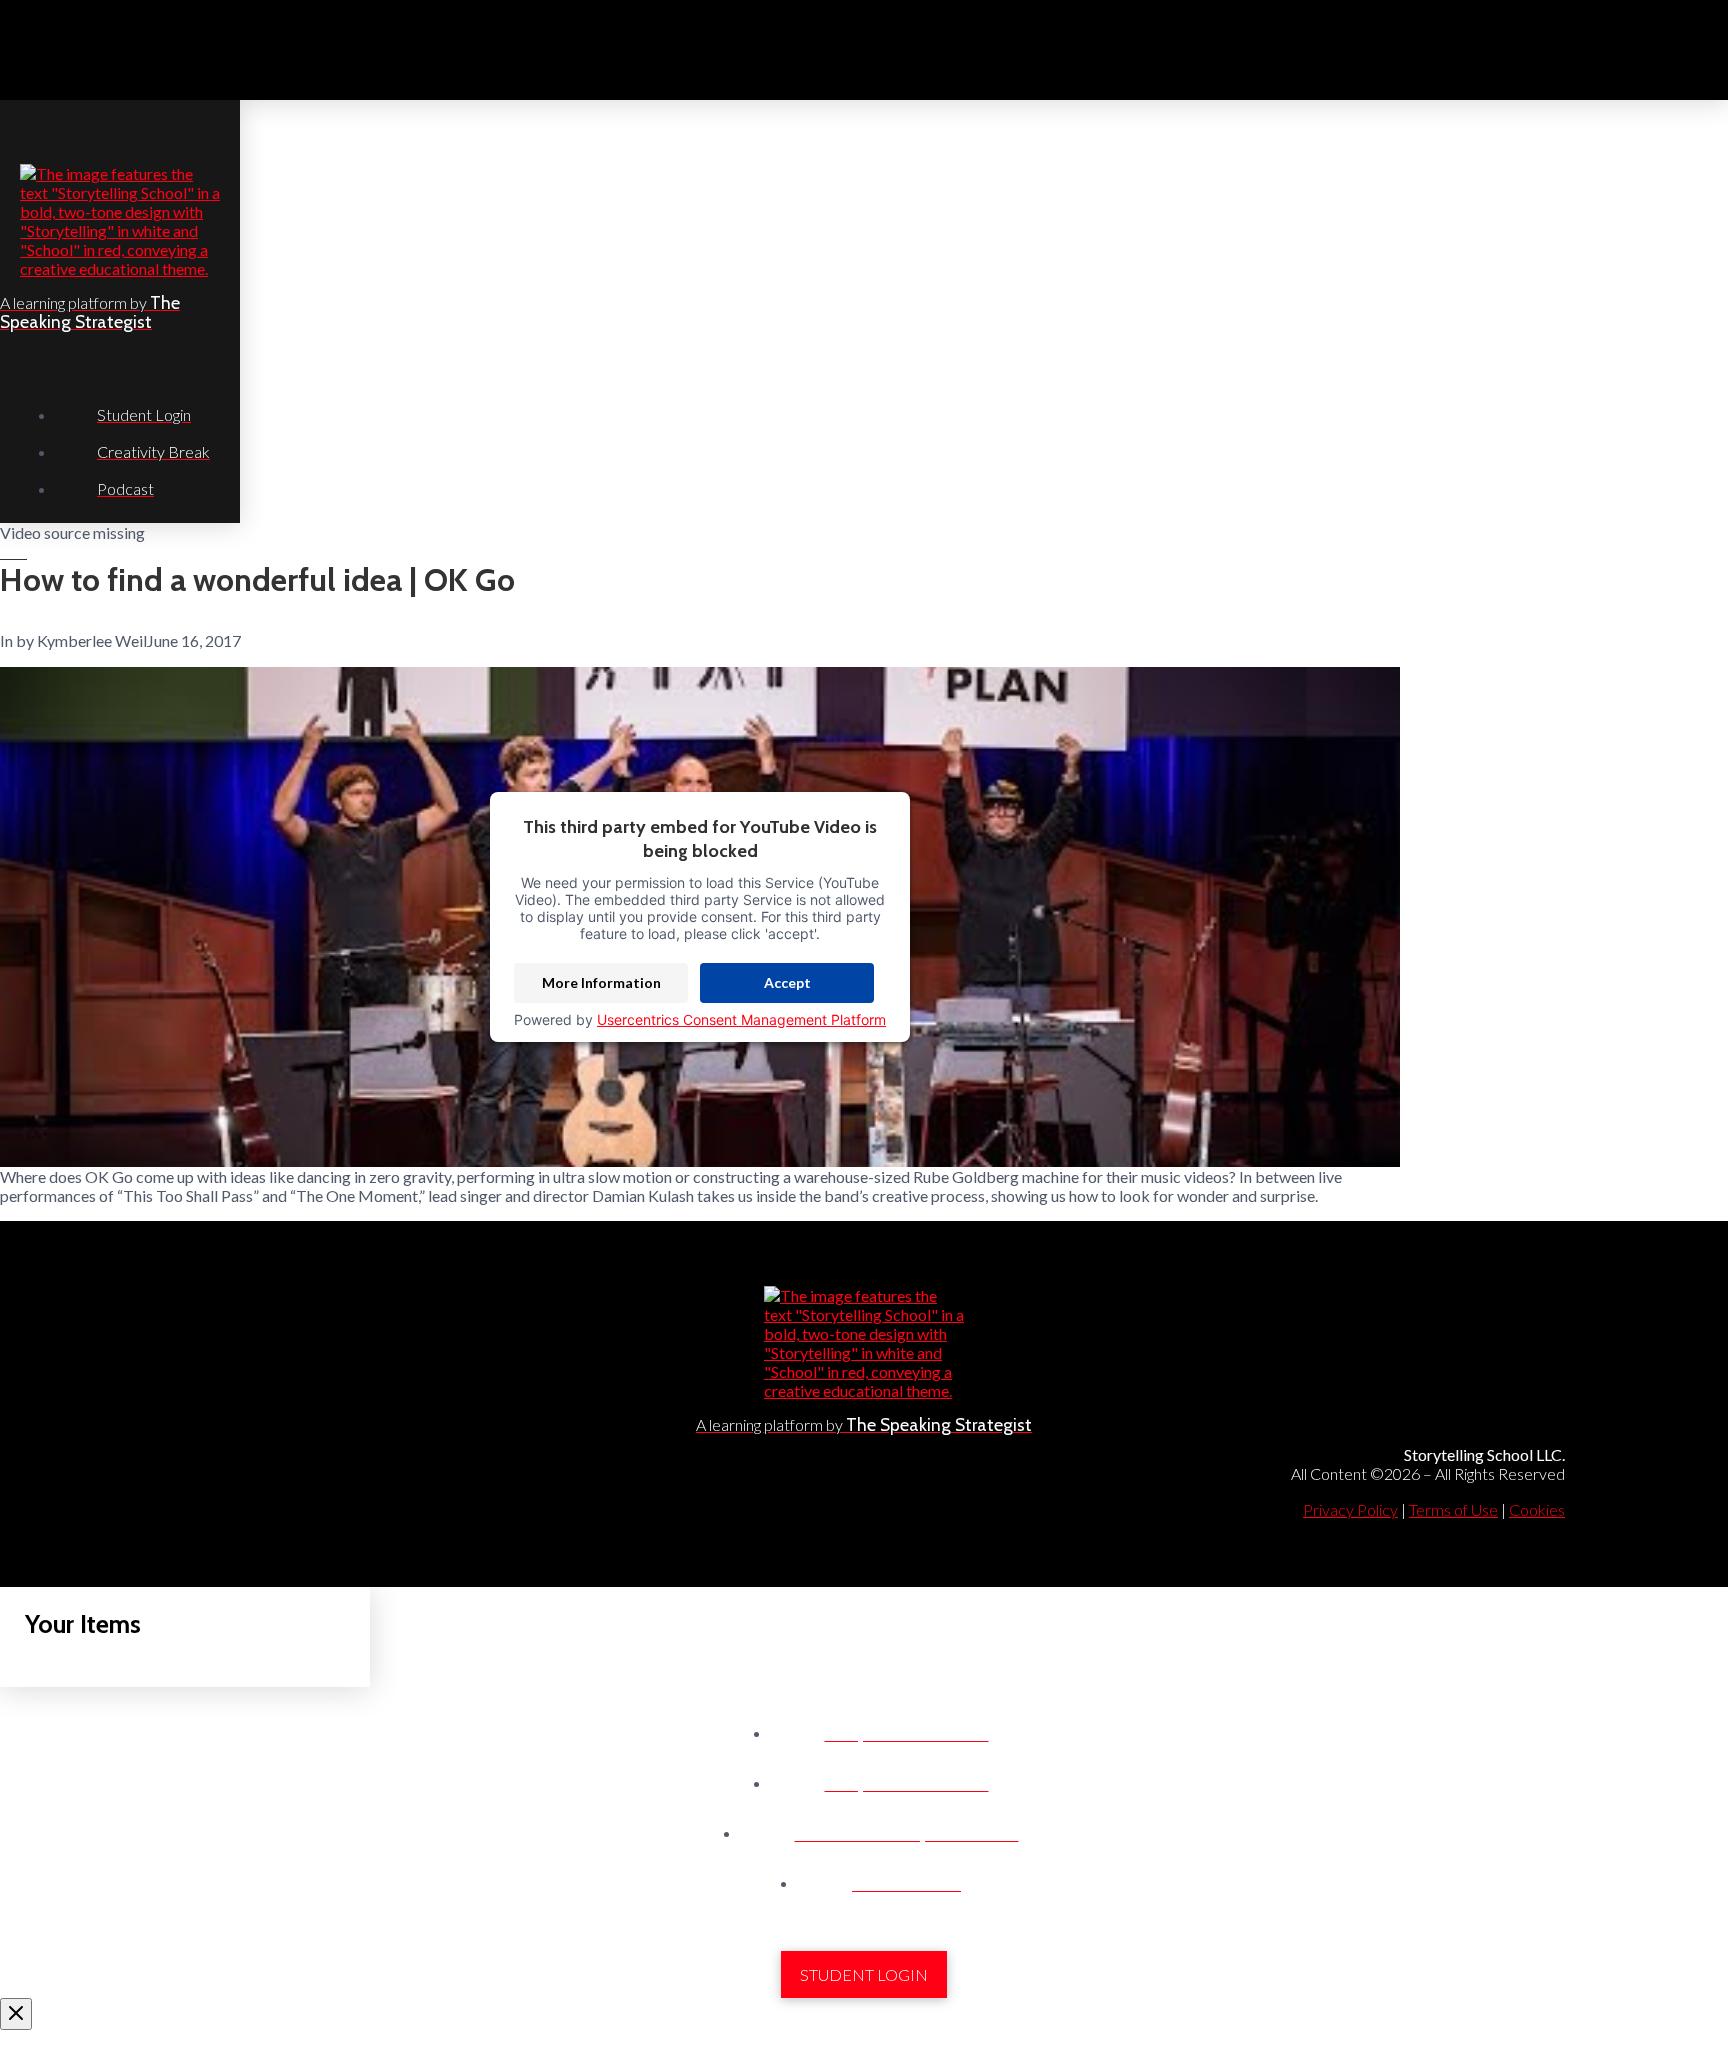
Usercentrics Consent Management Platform (741, 1019)
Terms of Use (1453, 1509)
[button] (1704, 50)
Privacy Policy (1350, 1509)
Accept (787, 982)
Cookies (1537, 1509)
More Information (601, 982)
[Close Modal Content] (16, 2014)
